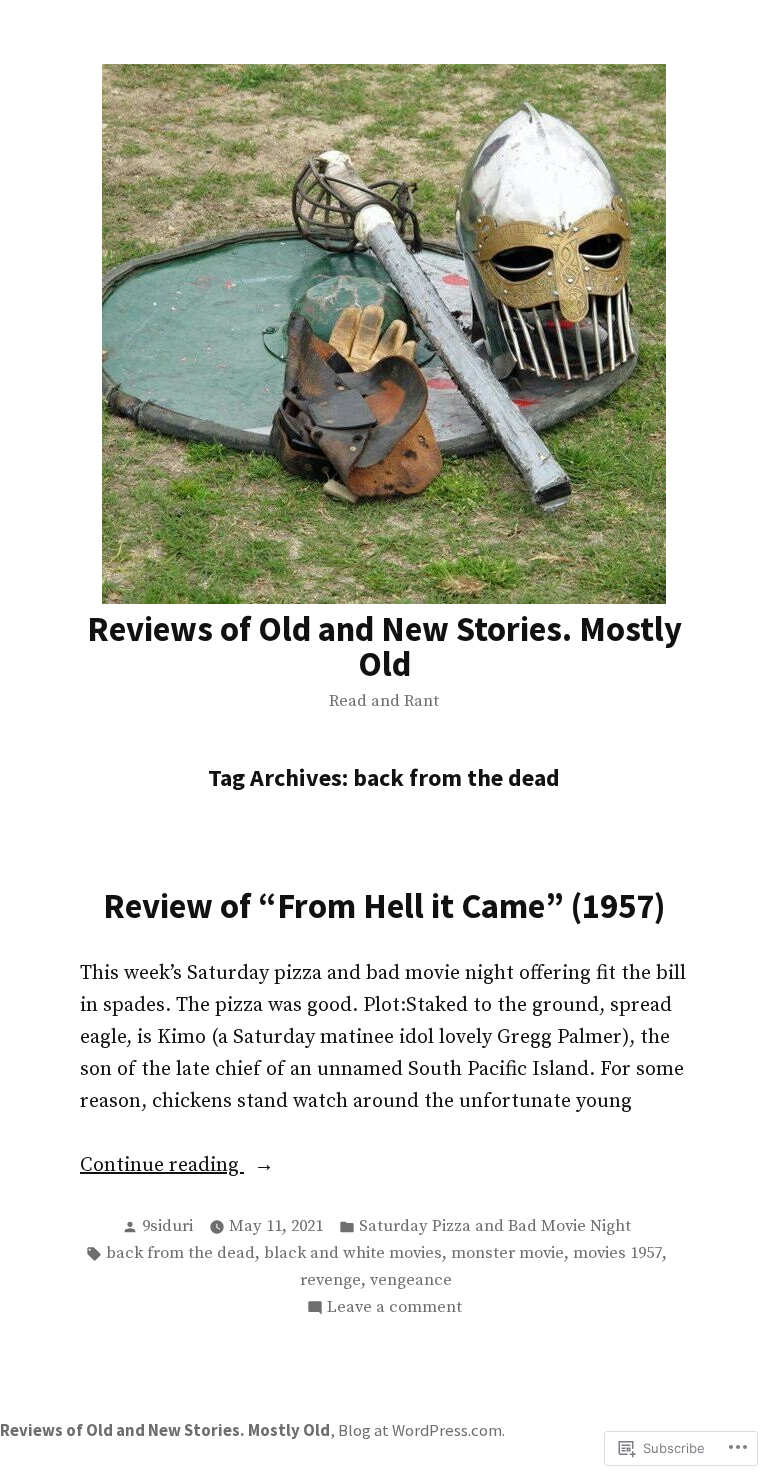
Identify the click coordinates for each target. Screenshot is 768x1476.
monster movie (507, 1253)
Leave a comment (394, 1309)
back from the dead (180, 1253)
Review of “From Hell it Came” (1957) (384, 905)
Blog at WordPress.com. (421, 1430)
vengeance (411, 1280)
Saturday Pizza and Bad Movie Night (495, 1226)
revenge (330, 1280)
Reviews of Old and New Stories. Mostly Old (384, 646)
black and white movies (353, 1253)
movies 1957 (617, 1253)
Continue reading (162, 1167)
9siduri (167, 1226)
